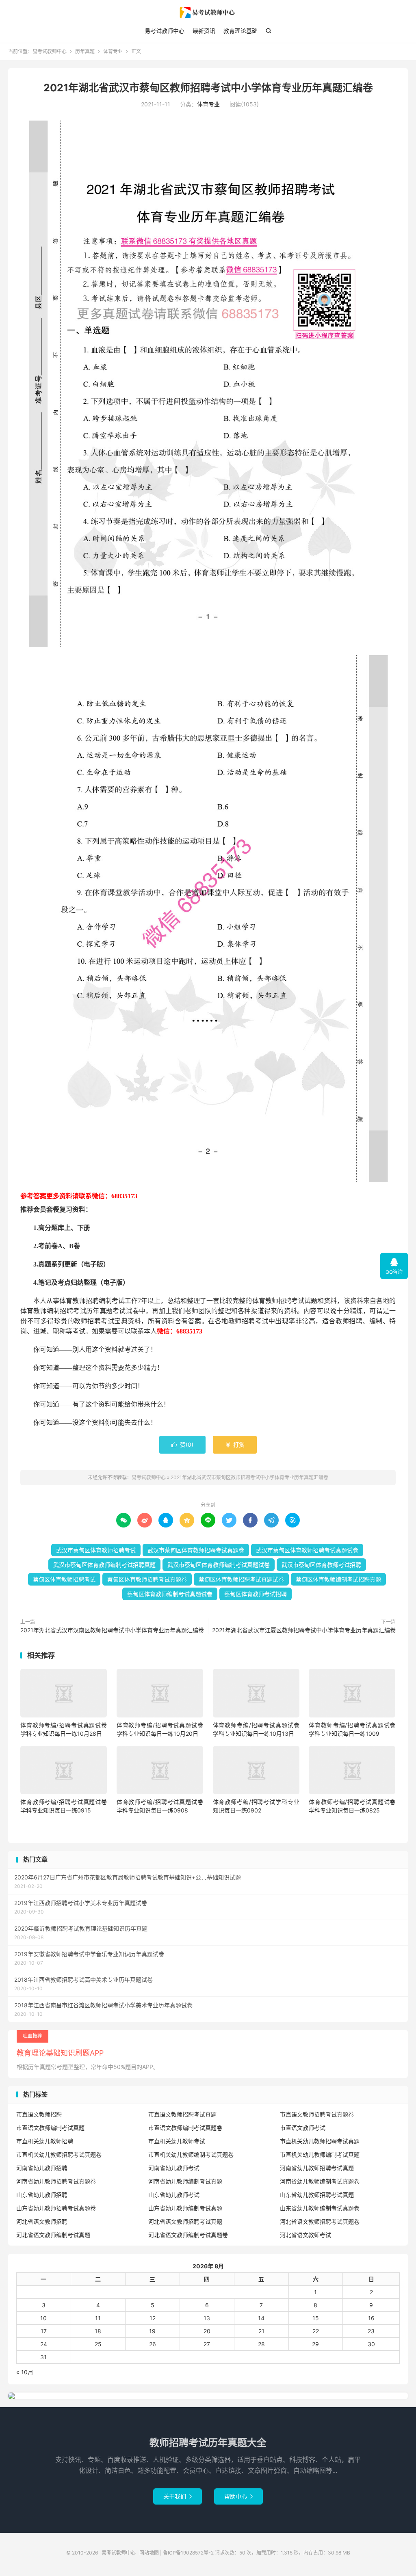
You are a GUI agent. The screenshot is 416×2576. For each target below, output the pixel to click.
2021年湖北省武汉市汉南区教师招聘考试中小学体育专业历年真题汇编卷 (112, 1630)
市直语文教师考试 (303, 2128)
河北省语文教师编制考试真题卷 (188, 2235)
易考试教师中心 (208, 13)
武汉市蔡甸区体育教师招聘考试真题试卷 (307, 1550)
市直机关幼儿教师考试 (177, 2141)
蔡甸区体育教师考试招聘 (256, 1594)
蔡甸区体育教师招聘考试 (64, 1579)
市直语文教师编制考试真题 (50, 2128)
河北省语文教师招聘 (42, 2221)
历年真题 (85, 51)
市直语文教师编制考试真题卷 (185, 2128)
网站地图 (149, 2553)
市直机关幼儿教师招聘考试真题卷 (59, 2154)
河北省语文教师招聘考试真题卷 (320, 2221)
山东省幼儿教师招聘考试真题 (317, 2195)
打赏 (235, 1444)
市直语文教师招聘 (39, 2114)
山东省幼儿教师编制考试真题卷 (320, 2208)
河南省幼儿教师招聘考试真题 (317, 2168)
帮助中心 (238, 2496)
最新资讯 (204, 31)
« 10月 (25, 2372)
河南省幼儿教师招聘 (42, 2168)
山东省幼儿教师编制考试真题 (185, 2208)
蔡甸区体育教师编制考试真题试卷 (170, 1594)
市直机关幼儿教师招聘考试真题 (320, 2141)
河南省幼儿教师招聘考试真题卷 (56, 2181)
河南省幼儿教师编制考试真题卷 (320, 2181)
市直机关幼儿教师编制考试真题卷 (191, 2154)
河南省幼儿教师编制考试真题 (185, 2181)
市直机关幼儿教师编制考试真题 (320, 2154)
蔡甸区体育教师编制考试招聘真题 (338, 1579)
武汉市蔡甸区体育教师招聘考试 (96, 1550)
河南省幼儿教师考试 (174, 2168)
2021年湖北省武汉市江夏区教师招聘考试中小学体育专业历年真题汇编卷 (304, 1630)
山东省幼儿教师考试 (174, 2195)
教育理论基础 (240, 31)
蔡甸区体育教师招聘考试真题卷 (147, 1579)
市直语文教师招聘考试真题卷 (317, 2114)
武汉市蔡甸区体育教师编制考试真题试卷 (219, 1565)
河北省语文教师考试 (305, 2235)
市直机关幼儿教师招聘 (45, 2141)
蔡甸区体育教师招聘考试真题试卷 (241, 1579)
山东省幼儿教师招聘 (42, 2195)
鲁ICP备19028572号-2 (188, 2553)
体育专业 (113, 51)
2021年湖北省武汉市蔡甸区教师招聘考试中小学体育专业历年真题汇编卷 (208, 88)
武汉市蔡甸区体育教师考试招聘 (321, 1565)
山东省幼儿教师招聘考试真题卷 (56, 2208)
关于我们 (178, 2496)
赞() (182, 1444)
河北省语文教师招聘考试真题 (185, 2221)
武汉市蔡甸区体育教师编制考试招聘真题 (104, 1565)
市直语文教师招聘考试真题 (182, 2114)
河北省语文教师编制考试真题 (53, 2235)
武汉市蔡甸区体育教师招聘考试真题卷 (196, 1550)
